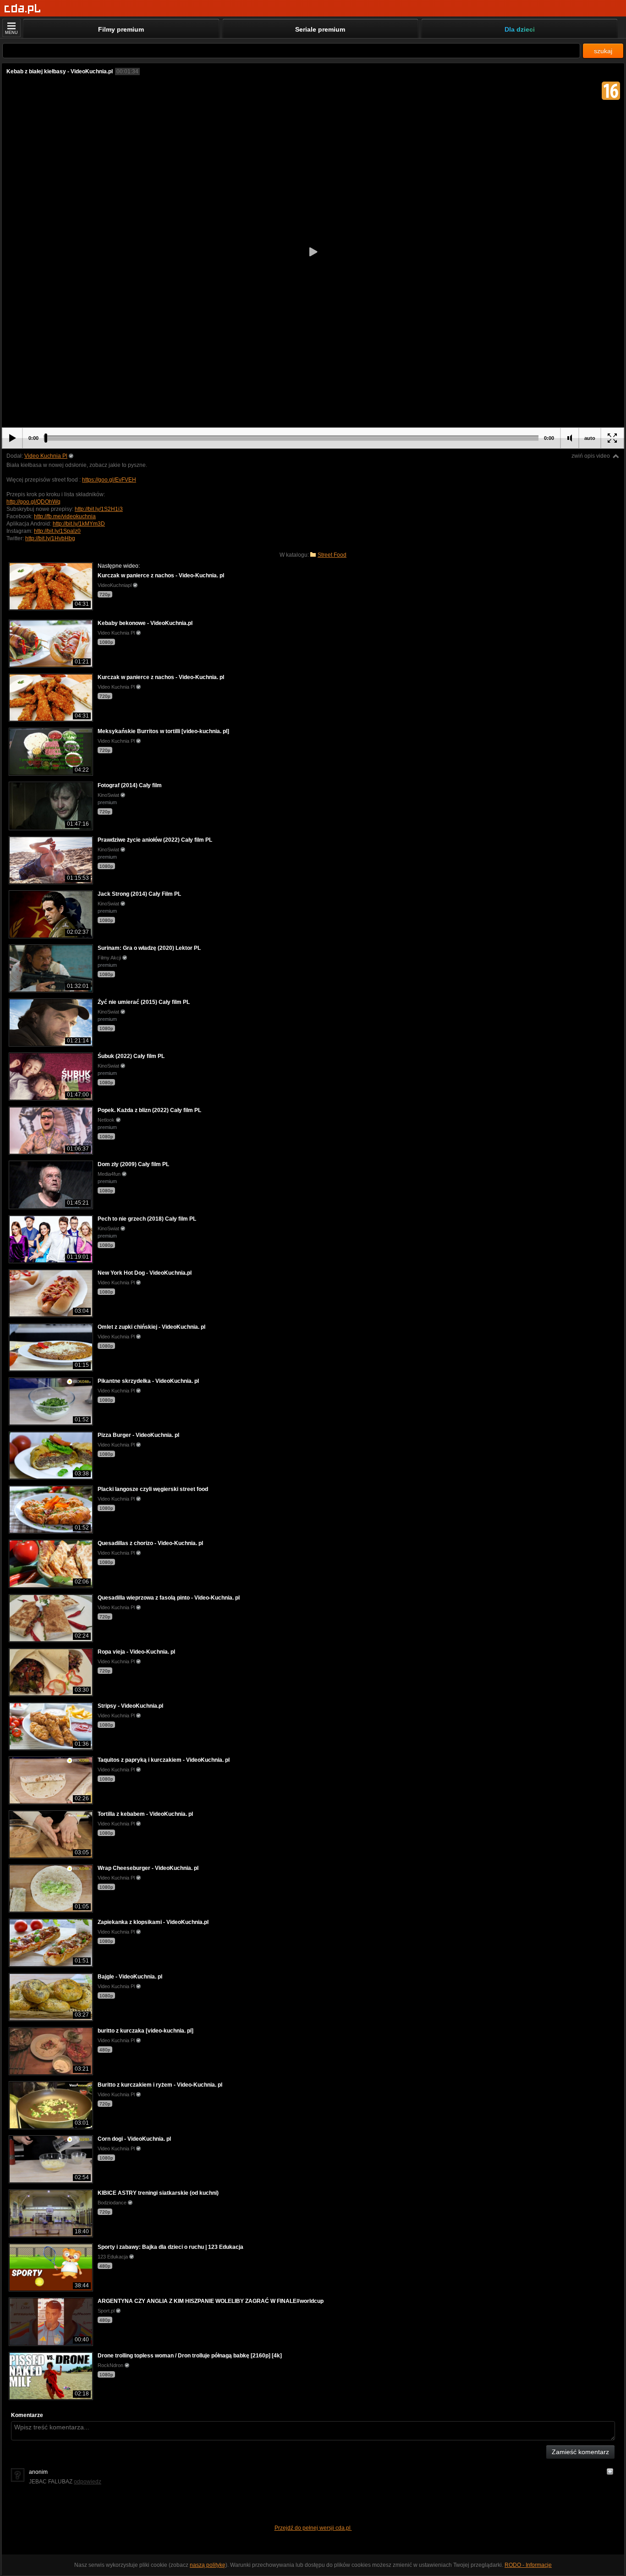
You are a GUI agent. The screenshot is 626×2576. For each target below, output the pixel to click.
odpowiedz (88, 2482)
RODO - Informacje (528, 2565)
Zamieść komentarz (580, 2452)
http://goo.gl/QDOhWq (33, 502)
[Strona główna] (23, 9)
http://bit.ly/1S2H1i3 (99, 509)
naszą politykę (208, 2565)
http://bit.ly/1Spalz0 (57, 531)
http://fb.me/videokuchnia (65, 516)
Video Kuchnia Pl (46, 456)
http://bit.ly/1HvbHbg (50, 538)
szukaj (603, 51)
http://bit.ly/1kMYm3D (79, 524)
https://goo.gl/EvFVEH (109, 480)
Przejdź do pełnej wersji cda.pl (313, 2528)
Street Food (332, 555)
